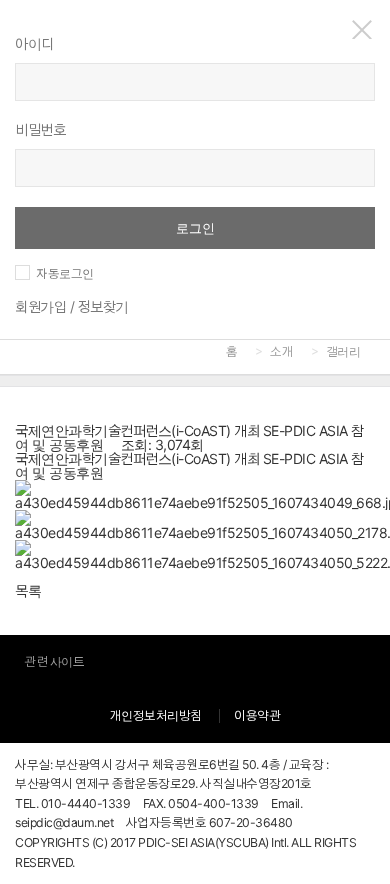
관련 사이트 (54, 661)
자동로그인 (65, 273)
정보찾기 (103, 306)
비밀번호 (40, 129)
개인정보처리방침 (156, 715)
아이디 (34, 43)
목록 (28, 590)
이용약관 (257, 715)
